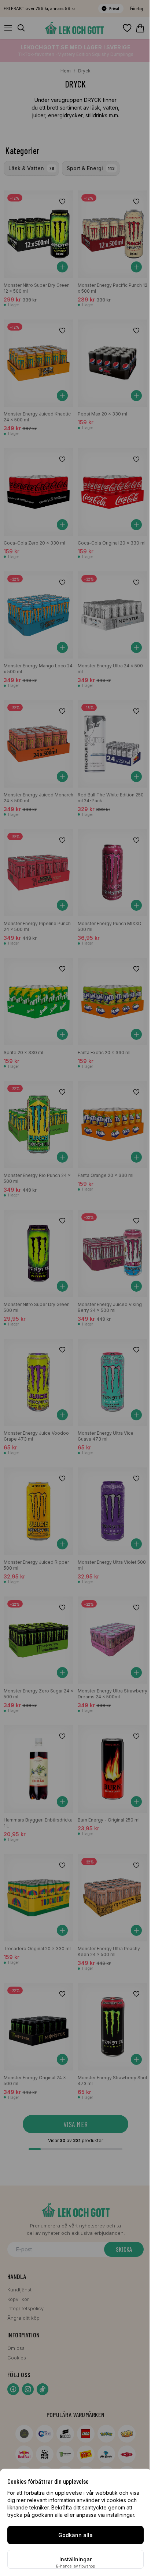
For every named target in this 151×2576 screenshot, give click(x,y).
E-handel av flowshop (75, 2566)
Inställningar (75, 2559)
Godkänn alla (75, 2535)
